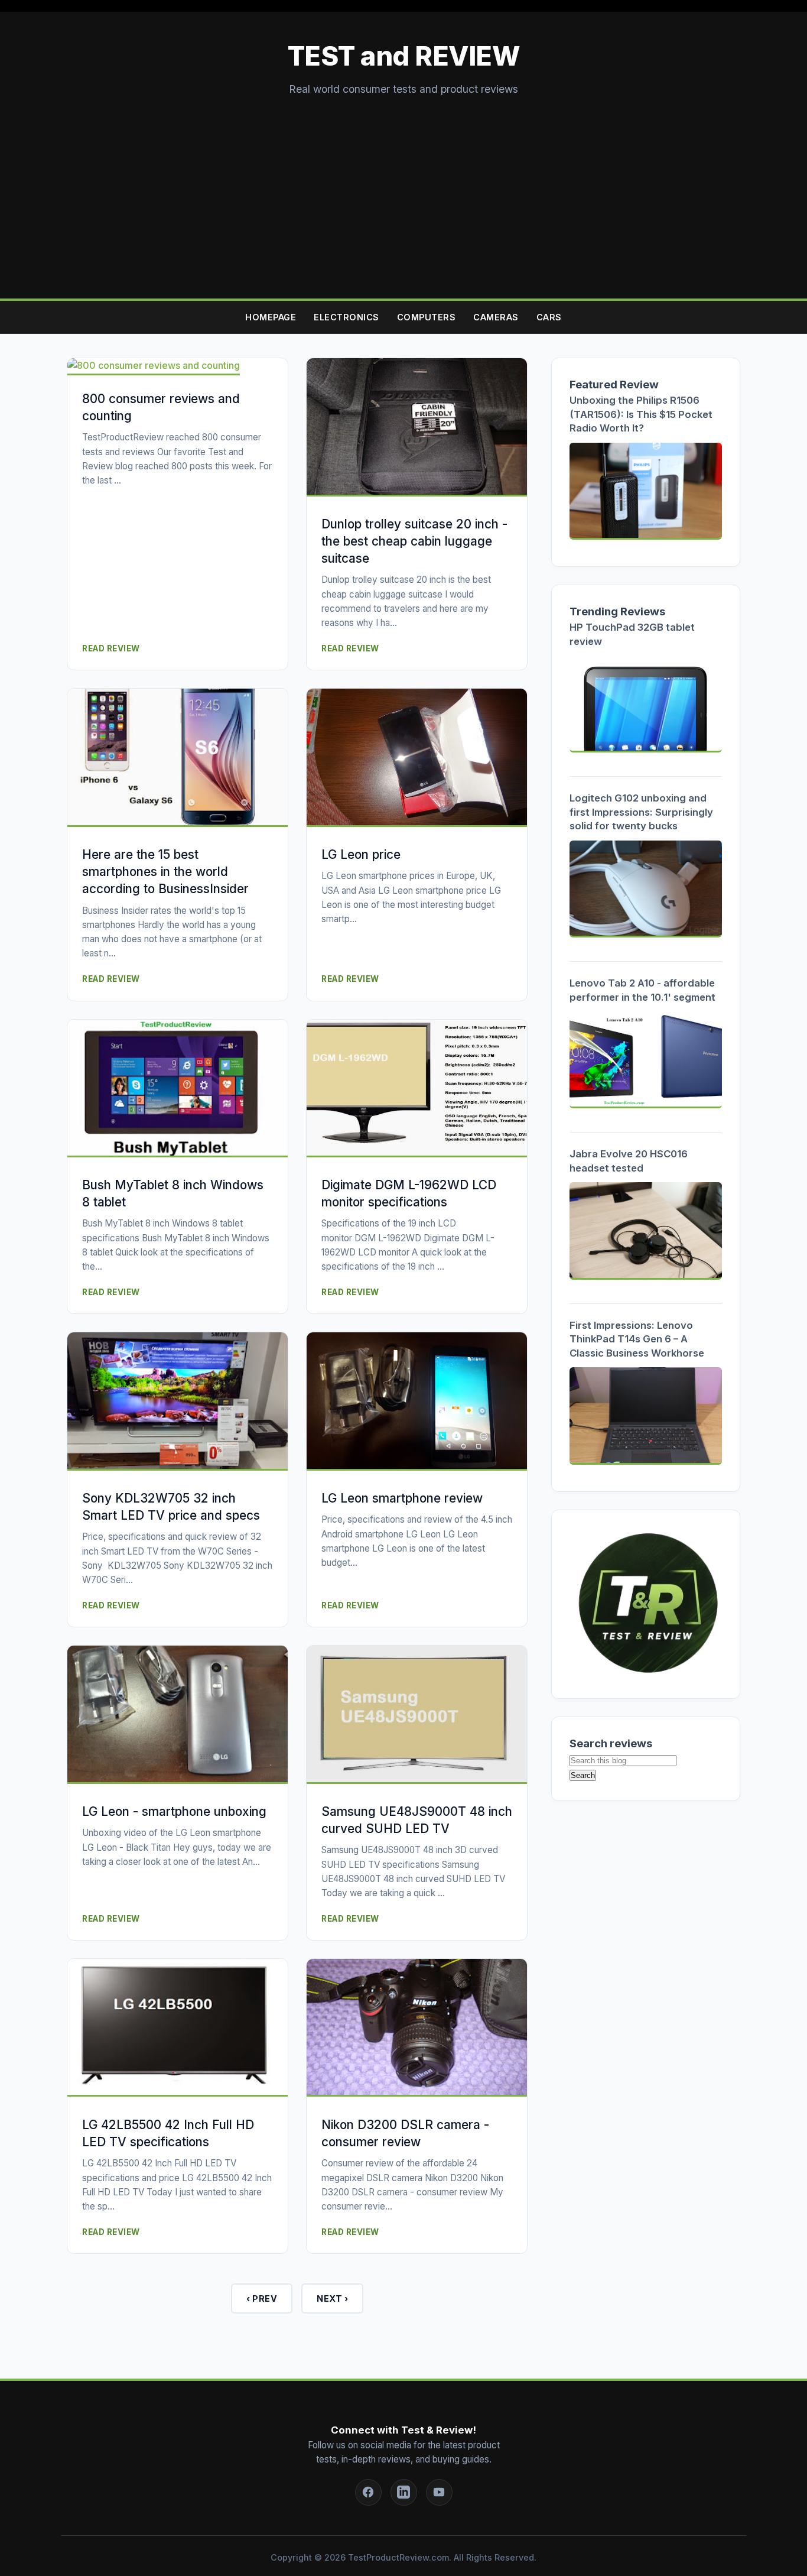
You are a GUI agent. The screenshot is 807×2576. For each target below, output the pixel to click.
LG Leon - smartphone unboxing (174, 1811)
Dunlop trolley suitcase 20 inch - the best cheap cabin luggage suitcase (414, 541)
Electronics (346, 317)
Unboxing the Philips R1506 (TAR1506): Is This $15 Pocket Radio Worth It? (641, 414)
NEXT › (332, 2298)
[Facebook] (368, 2492)
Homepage (271, 317)
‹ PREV (262, 2298)
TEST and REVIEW (404, 56)
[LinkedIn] (404, 2492)
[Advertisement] (403, 186)
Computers (427, 317)
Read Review (111, 648)
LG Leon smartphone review (402, 1498)
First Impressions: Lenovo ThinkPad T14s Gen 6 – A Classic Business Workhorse (637, 1339)
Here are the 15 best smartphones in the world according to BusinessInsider (165, 872)
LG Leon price (361, 854)
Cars (549, 317)
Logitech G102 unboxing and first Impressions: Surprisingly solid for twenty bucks (641, 812)
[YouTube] (439, 2492)
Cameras (496, 317)
